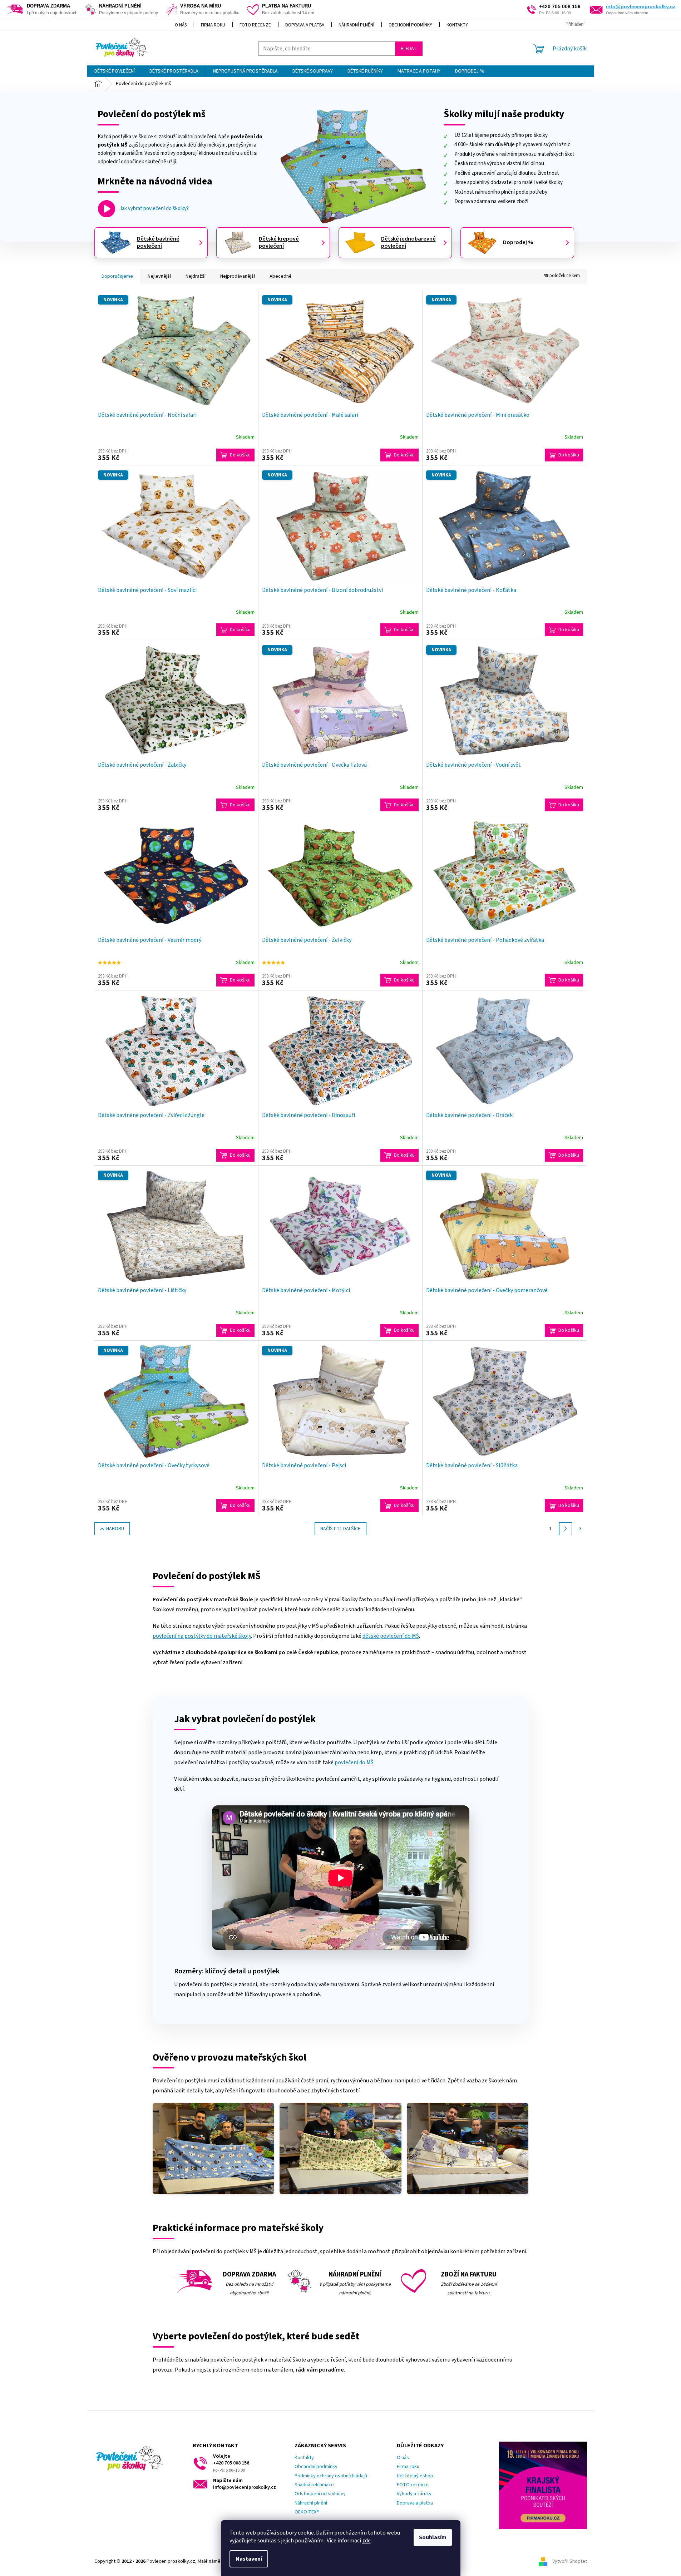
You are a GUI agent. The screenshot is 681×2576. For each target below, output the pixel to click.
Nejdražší (196, 276)
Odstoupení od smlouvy (320, 2494)
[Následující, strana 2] (566, 1529)
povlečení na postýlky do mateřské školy (202, 1636)
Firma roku (213, 25)
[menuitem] (115, 71)
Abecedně (281, 276)
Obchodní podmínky (410, 25)
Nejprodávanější (238, 276)
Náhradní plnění (356, 25)
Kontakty (457, 25)
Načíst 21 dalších (340, 1529)
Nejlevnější (159, 276)
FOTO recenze (255, 25)
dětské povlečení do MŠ (391, 1636)
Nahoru (115, 1529)
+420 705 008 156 (231, 2463)
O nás (181, 25)
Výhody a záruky (414, 2494)
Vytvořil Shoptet (570, 2561)
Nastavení (249, 2559)
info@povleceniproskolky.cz (641, 6)
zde (366, 2541)
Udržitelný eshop (415, 2476)
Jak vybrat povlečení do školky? (154, 209)
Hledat (409, 49)
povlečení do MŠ (354, 1762)
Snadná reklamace (314, 2485)
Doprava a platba (305, 25)
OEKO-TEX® (307, 2512)
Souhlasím (433, 2537)
